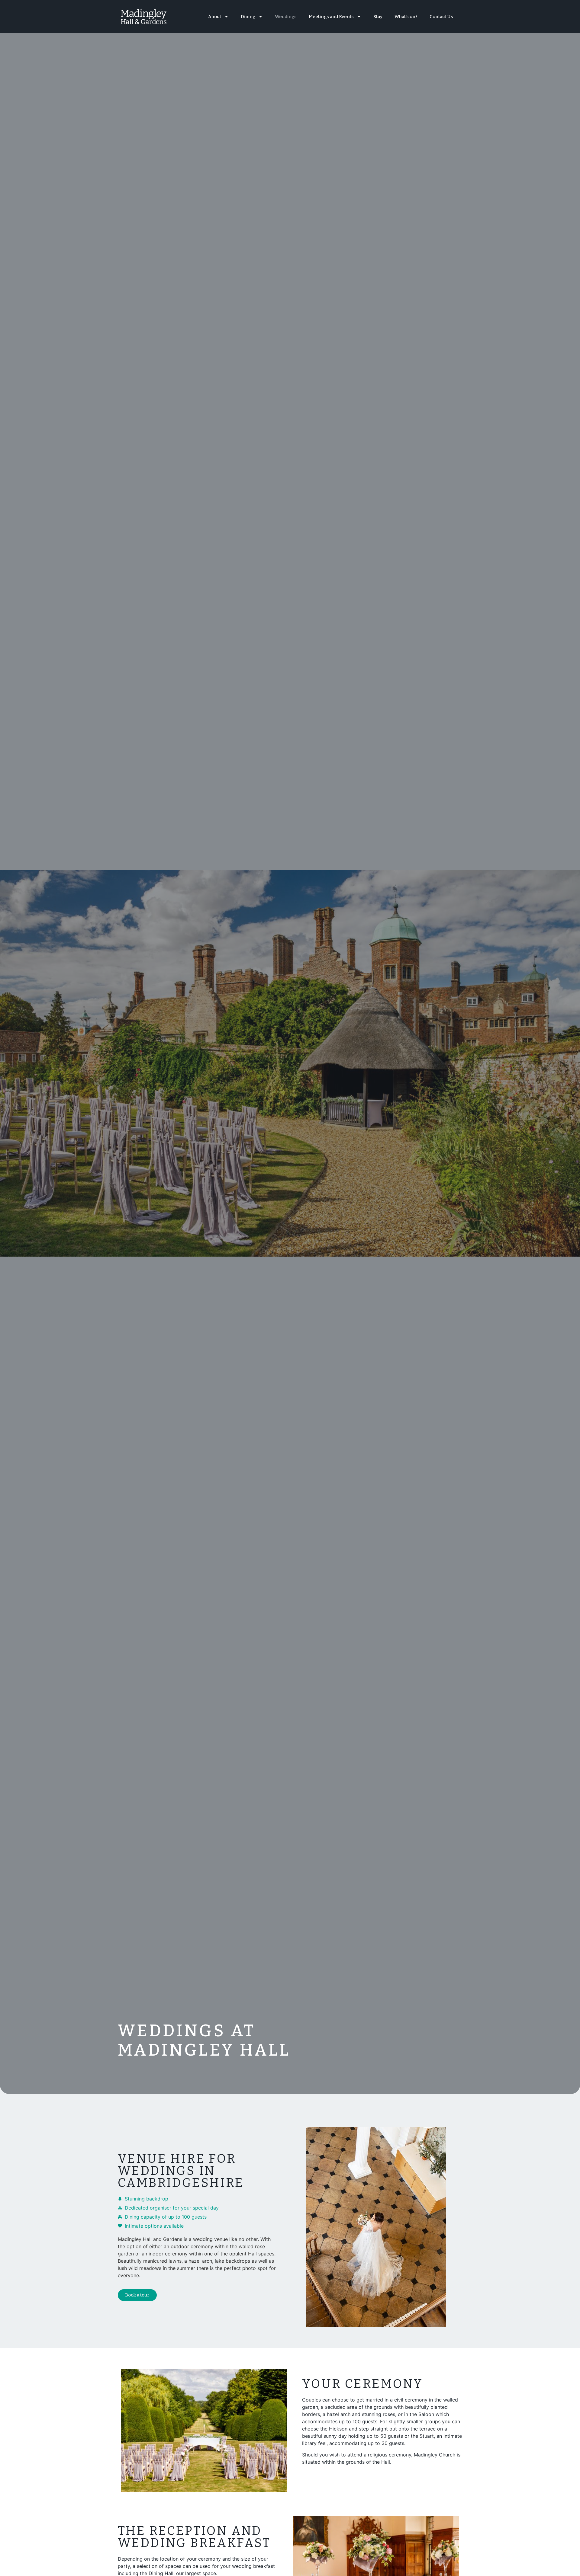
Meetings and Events (331, 17)
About (215, 17)
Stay (378, 17)
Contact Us (441, 17)
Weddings (286, 17)
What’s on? (406, 17)
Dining (248, 17)
